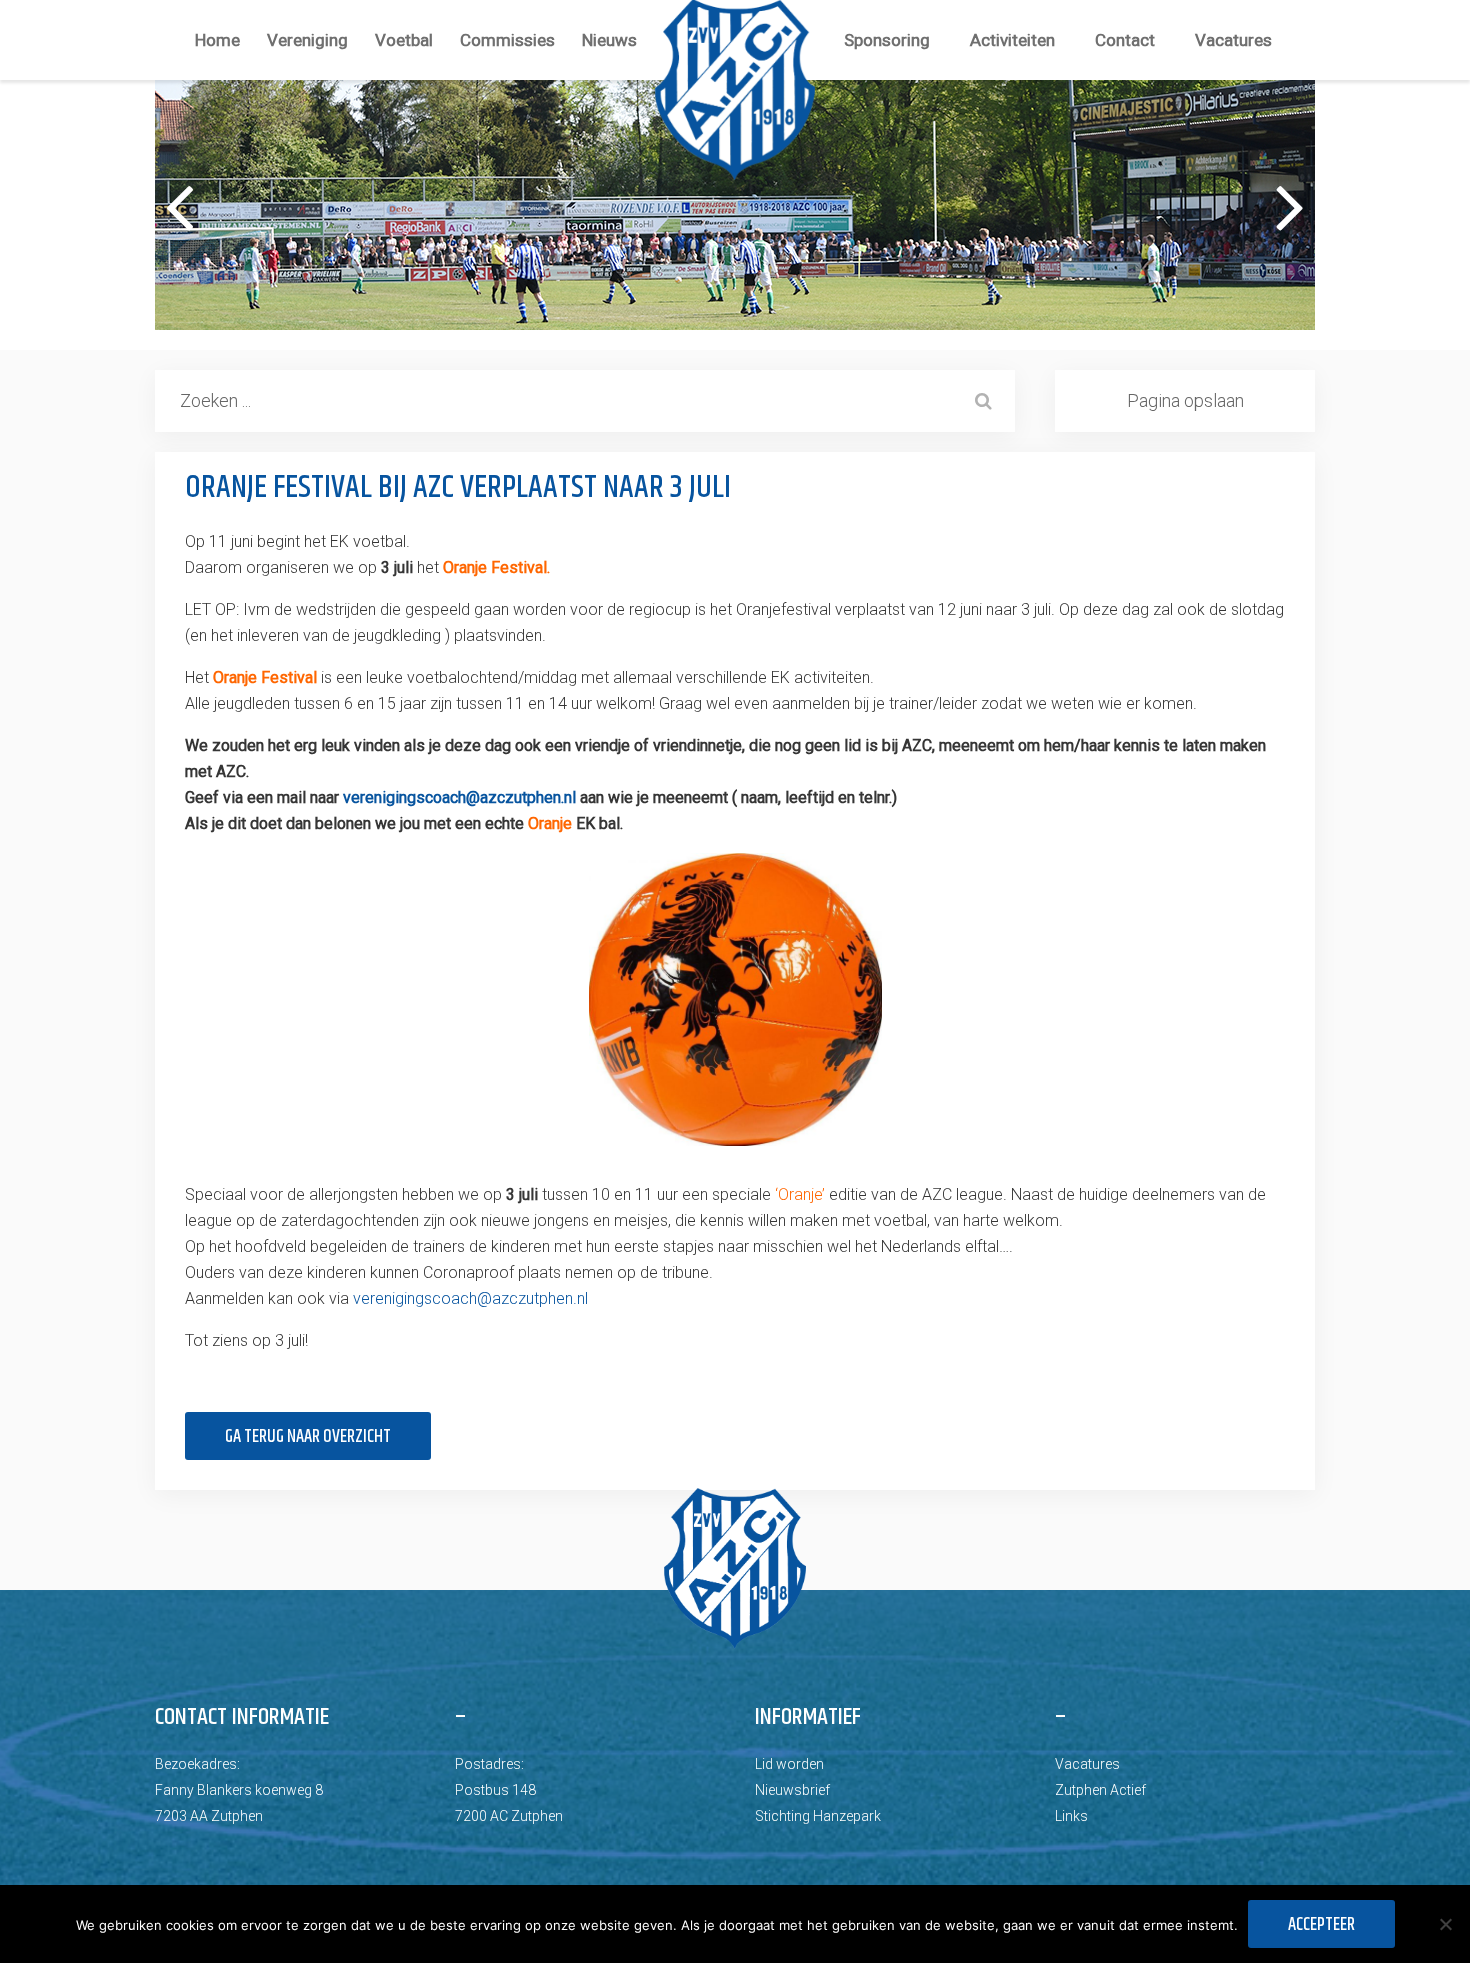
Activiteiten (1012, 40)
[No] (1445, 1924)
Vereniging (307, 40)
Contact (1125, 40)
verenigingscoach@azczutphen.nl (459, 797)
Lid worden (789, 1764)
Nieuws (609, 40)
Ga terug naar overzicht (308, 1437)
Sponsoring (887, 40)
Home (217, 40)
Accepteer (1321, 1925)
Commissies (507, 40)
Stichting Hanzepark (818, 1816)
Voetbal (404, 40)
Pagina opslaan (1185, 400)
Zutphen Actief (1100, 1790)
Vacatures (1233, 40)
